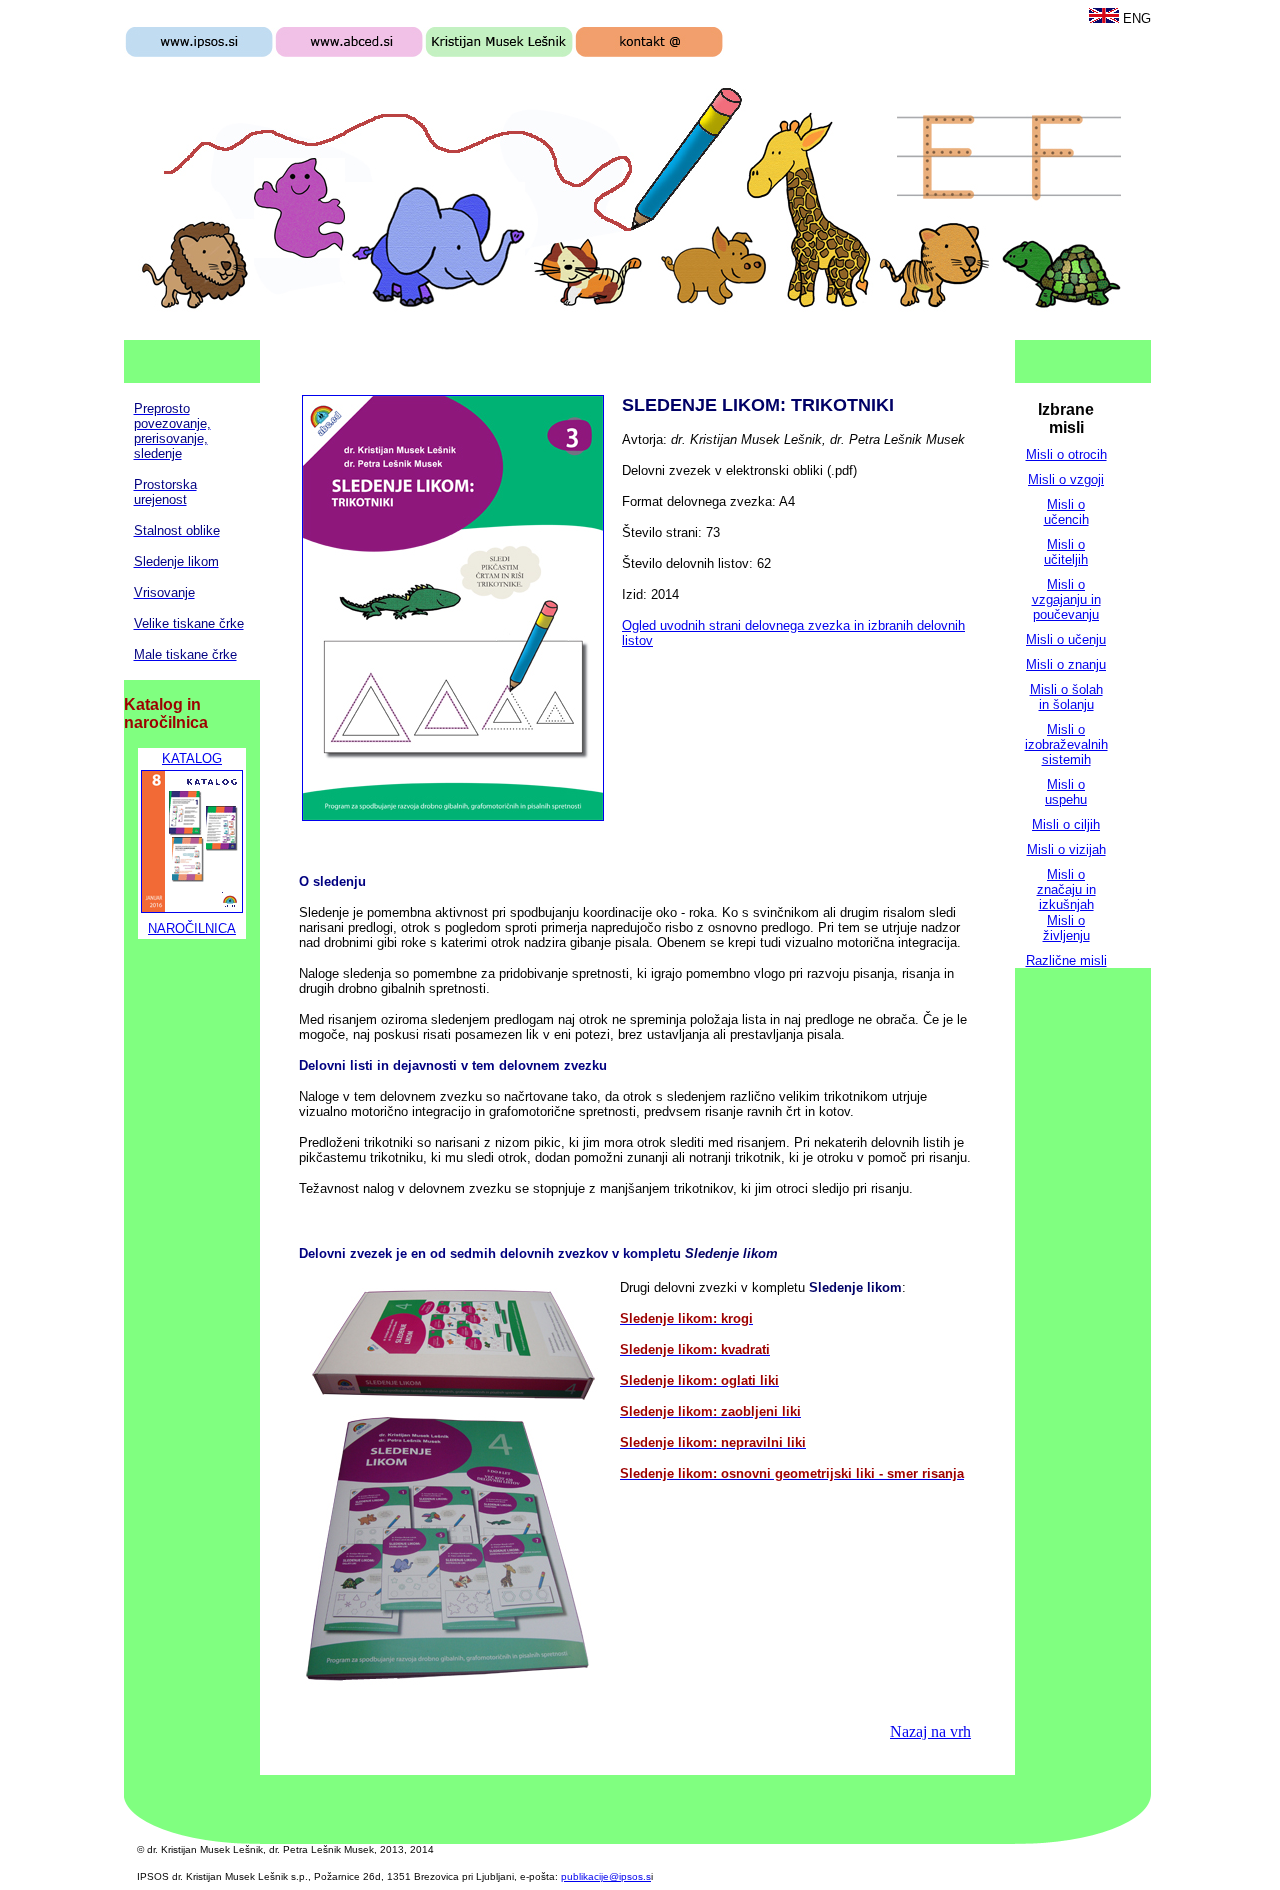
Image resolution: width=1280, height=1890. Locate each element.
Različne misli (1066, 960)
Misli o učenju (1066, 639)
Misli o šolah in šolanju (1066, 697)
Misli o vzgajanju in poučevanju (1066, 599)
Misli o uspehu (1066, 792)
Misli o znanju (1066, 664)
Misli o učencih (1066, 512)
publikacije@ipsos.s (606, 1876)
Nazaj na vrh (930, 1731)
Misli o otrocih (1066, 454)
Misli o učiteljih (1066, 552)
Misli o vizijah (1066, 849)
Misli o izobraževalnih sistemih (1066, 744)
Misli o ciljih (1066, 824)
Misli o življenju (1066, 928)
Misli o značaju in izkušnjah (1066, 889)
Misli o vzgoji (1066, 479)
